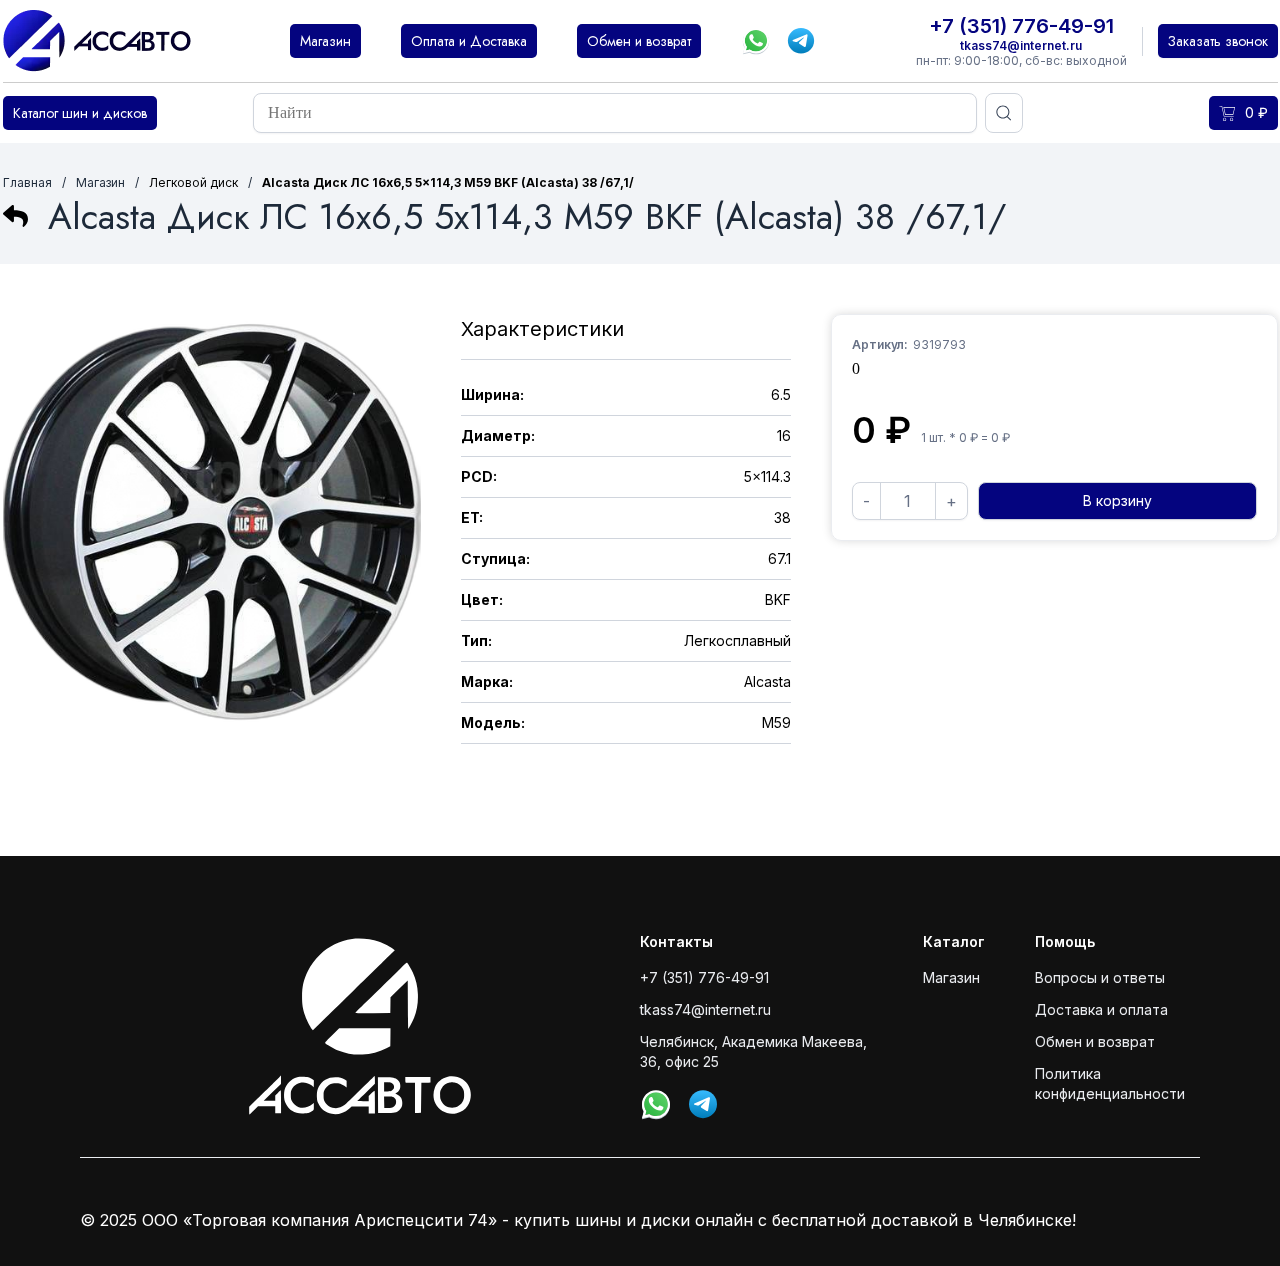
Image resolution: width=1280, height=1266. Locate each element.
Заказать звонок (1218, 41)
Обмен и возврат (1095, 1041)
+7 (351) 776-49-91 (1021, 26)
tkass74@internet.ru (1021, 45)
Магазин (100, 182)
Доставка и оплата (1101, 1009)
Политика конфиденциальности (1110, 1083)
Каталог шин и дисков (80, 113)
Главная (27, 182)
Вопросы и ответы (1100, 977)
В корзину (1117, 500)
